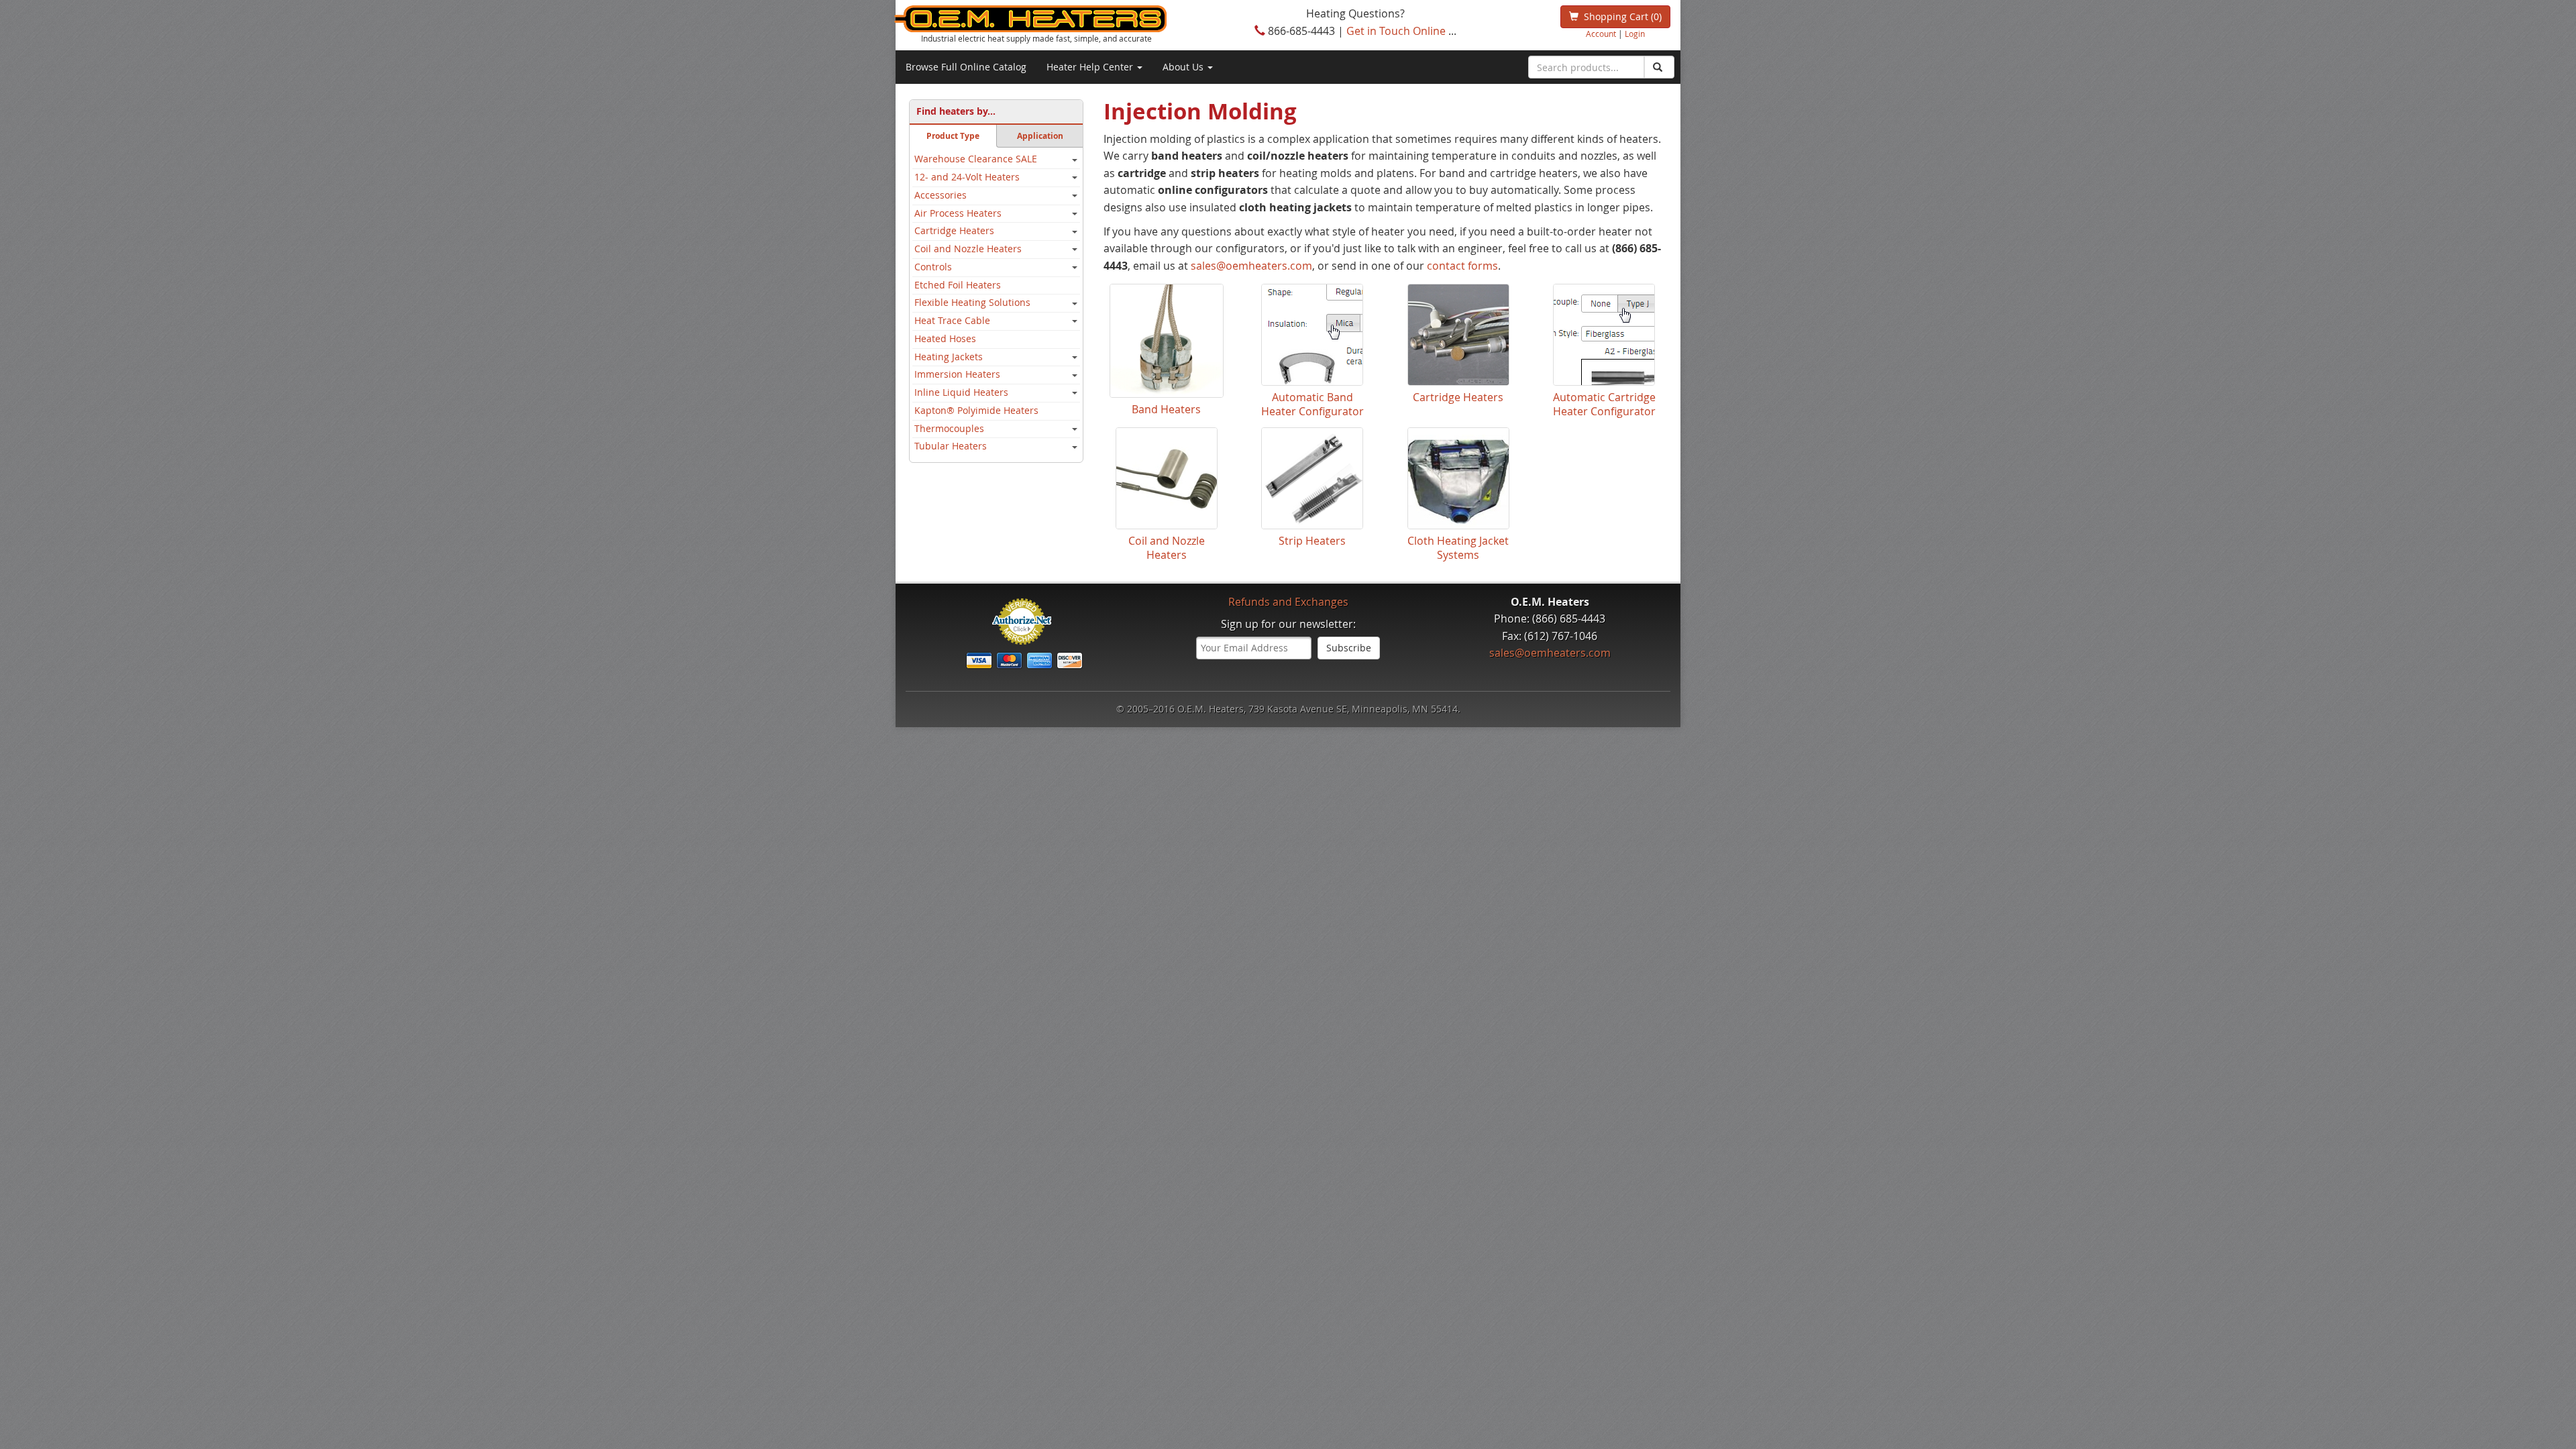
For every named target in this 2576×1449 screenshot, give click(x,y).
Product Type (953, 136)
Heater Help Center (1091, 67)
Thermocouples (949, 429)
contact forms (1462, 266)
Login (1635, 34)
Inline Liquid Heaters (961, 392)
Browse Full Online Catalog (966, 67)
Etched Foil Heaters (958, 285)
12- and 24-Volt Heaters (967, 177)
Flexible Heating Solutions (972, 303)
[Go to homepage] (1053, 19)
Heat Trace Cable (952, 321)
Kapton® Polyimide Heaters (976, 411)
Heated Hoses (945, 339)
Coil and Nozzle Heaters (968, 249)
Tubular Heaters (951, 446)
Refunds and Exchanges (1288, 602)
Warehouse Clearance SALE (976, 159)
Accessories (941, 195)
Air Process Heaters (958, 213)
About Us (1184, 67)
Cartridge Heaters (954, 231)
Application (1040, 136)
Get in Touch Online (1396, 31)
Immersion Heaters (957, 374)
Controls (933, 267)
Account (1601, 34)
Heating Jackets (949, 357)
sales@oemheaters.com (1251, 266)
